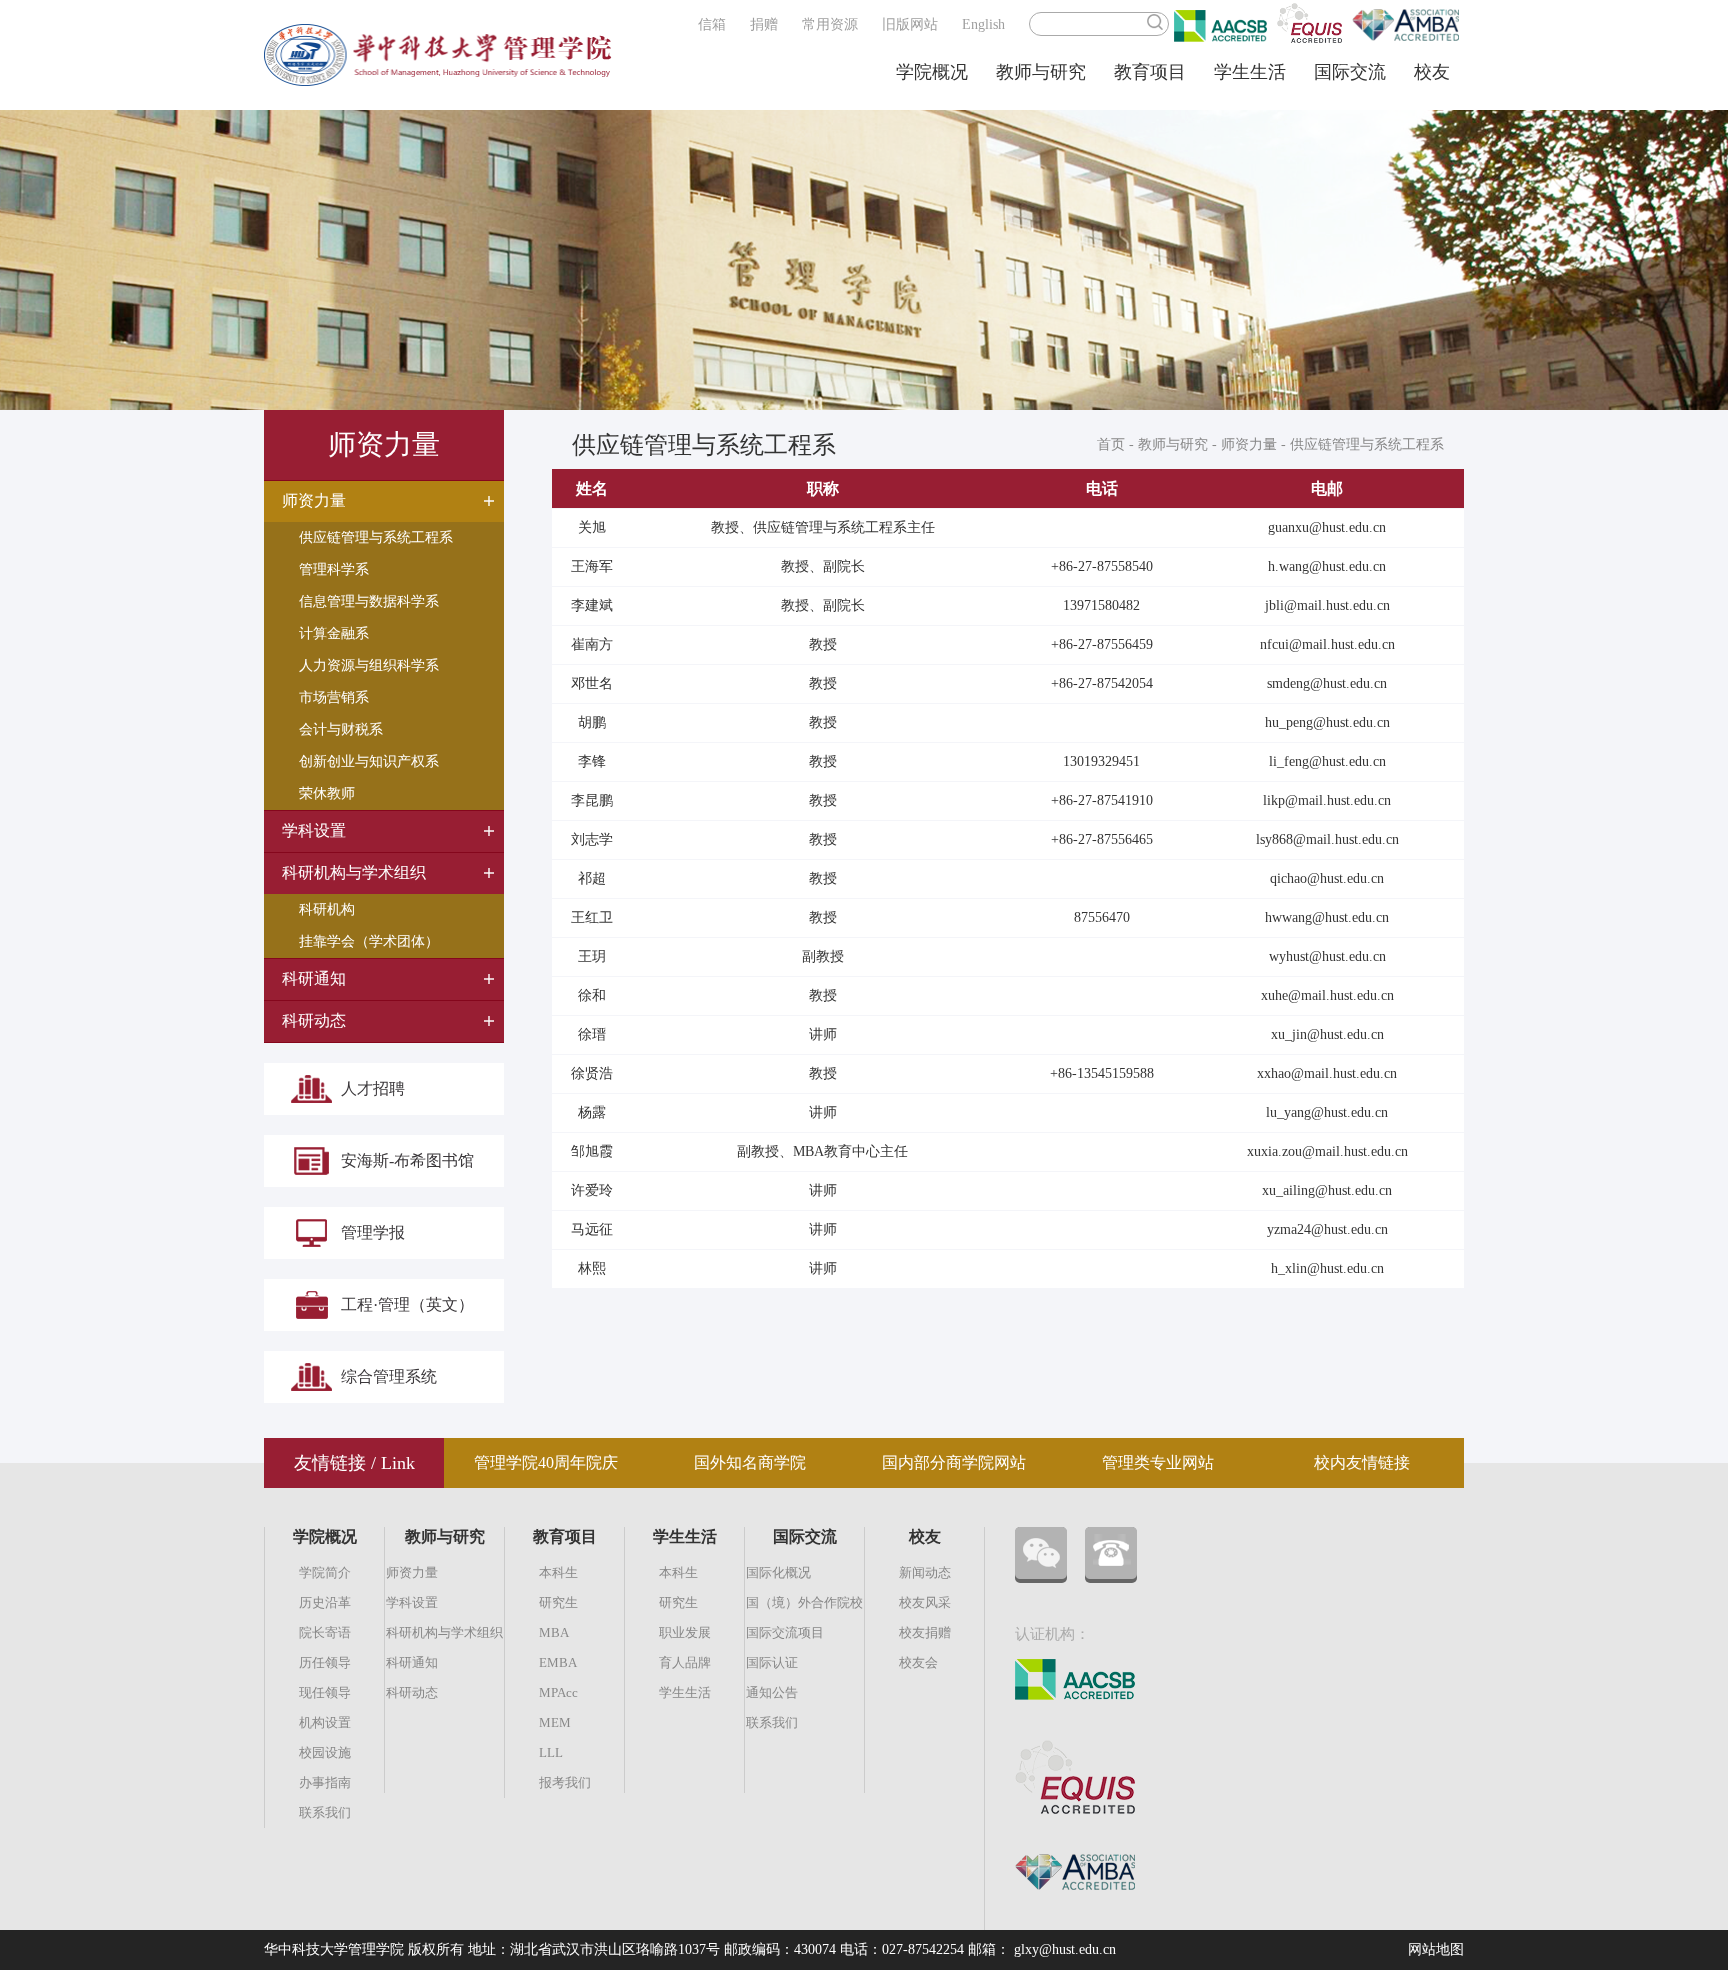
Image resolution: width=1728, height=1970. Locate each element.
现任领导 (325, 1692)
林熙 (592, 1268)
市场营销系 (334, 697)
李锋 (592, 761)
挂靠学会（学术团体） (369, 941)
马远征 (592, 1229)
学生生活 (1250, 72)
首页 (1111, 444)
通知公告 (772, 1692)
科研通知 (412, 1662)
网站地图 (1436, 1949)
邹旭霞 (592, 1151)
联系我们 (325, 1812)
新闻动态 (925, 1572)
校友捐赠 (925, 1632)
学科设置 (412, 1602)
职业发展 (685, 1632)
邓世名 (592, 683)
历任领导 (325, 1662)
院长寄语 (325, 1632)
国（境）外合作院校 (804, 1602)
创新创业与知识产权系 (369, 761)
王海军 (592, 566)
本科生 (558, 1572)
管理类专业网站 (1158, 1462)
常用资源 (830, 24)
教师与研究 (1041, 72)
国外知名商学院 (750, 1462)
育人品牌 (685, 1662)
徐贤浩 (592, 1073)
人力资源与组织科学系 (369, 665)
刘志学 (592, 839)
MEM (555, 1722)
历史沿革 (325, 1602)
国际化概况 (778, 1572)
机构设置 (325, 1722)
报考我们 (565, 1782)
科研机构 (327, 909)
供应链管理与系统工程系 (376, 537)
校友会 (918, 1662)
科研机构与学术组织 (444, 1632)
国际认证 (772, 1662)
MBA (554, 1632)
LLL (551, 1752)
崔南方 (592, 644)
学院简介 (325, 1572)
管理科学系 (334, 569)
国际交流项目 (785, 1632)
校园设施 (325, 1752)
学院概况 (932, 72)
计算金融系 (334, 633)
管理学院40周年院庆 (546, 1462)
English (983, 24)
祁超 (592, 878)
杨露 (592, 1112)
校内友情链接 (1362, 1462)
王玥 (592, 956)
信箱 (712, 24)
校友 (1432, 72)
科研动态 (412, 1692)
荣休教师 (327, 793)
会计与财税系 (341, 729)
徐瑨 (592, 1034)
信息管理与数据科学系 (369, 601)
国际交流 (1350, 72)
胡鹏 (592, 722)
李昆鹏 (592, 800)
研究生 (558, 1602)
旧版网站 (910, 24)
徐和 (592, 995)
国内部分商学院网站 (954, 1462)
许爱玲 (592, 1190)
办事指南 (325, 1782)
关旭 (592, 527)
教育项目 (1150, 72)
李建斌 (592, 605)
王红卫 (592, 917)
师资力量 (1249, 444)
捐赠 (764, 24)
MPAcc (558, 1692)
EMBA (558, 1662)
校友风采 (925, 1602)
